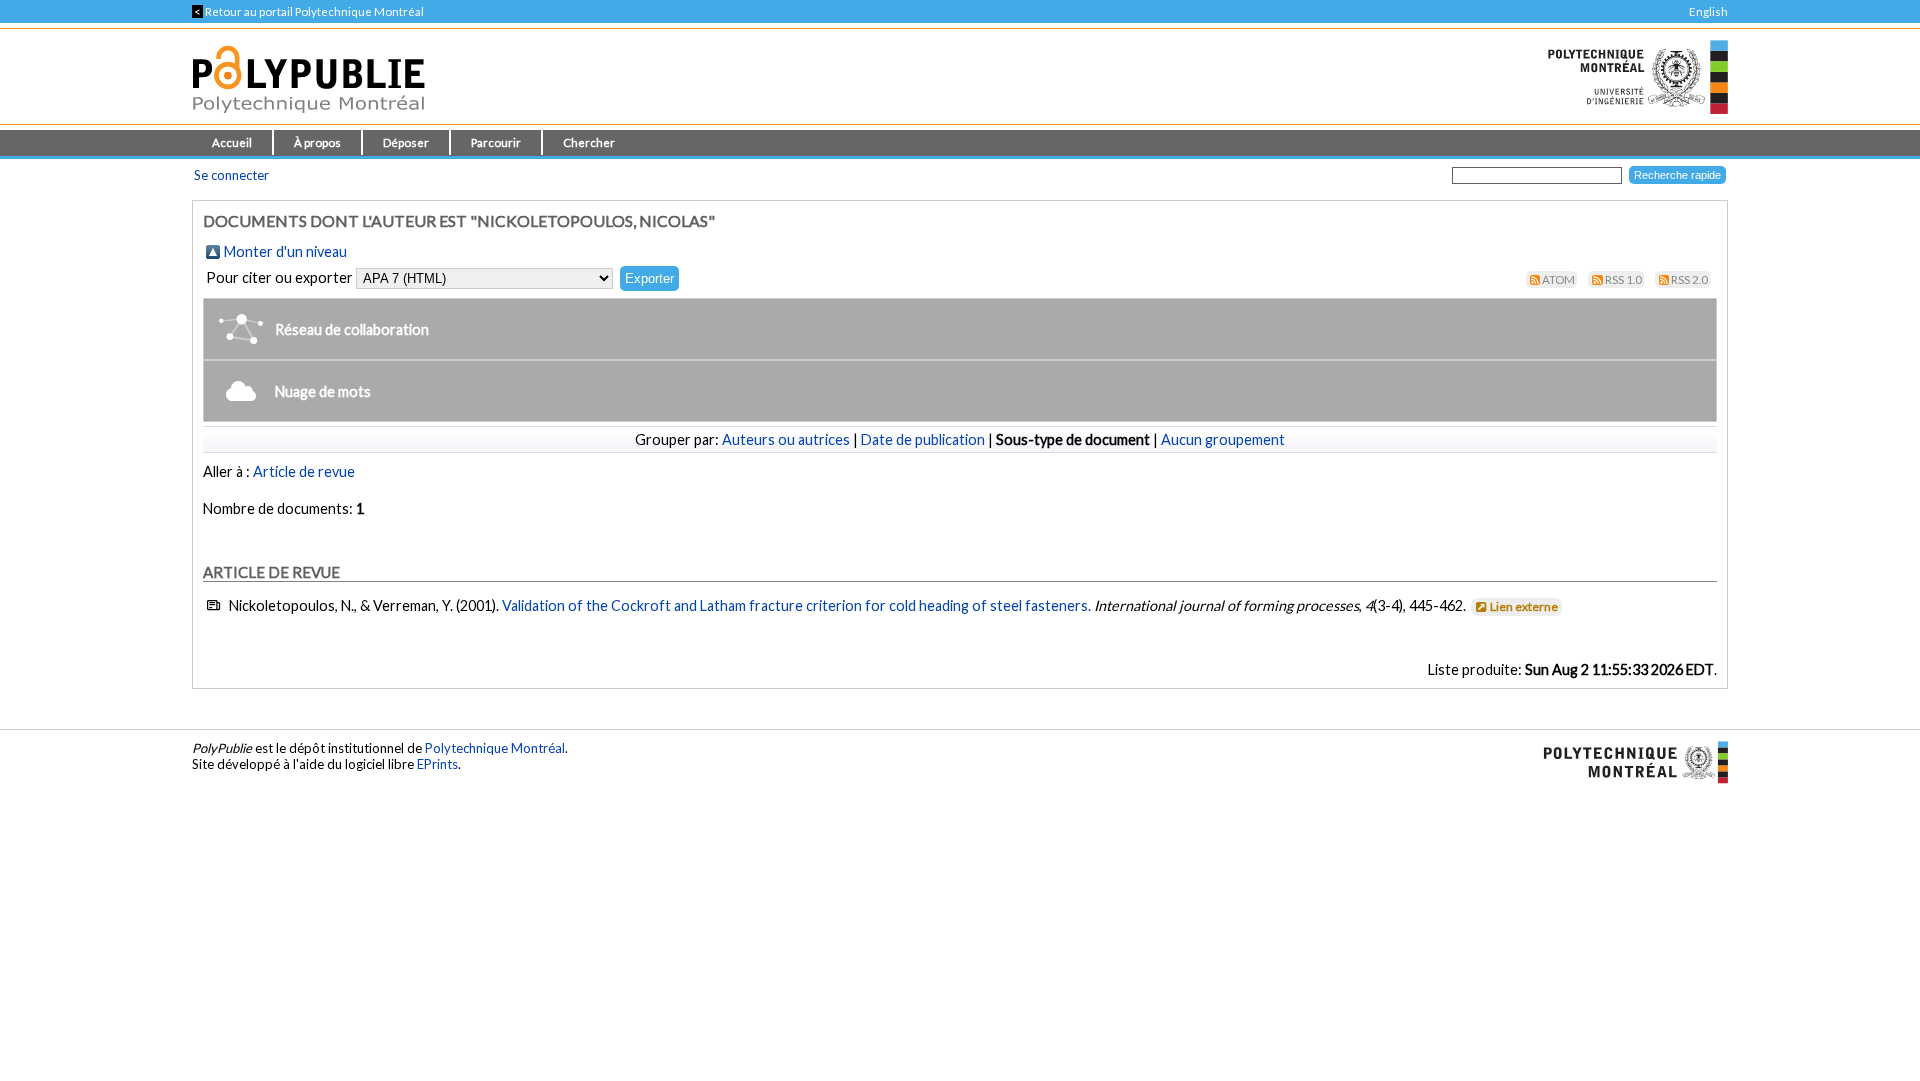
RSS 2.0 (1689, 279)
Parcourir (496, 142)
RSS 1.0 (1623, 279)
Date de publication (923, 439)
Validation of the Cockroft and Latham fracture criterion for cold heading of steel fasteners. (796, 605)
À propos (317, 142)
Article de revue (304, 471)
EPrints (437, 764)
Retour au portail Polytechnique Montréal (308, 11)
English (1708, 11)
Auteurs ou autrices (786, 439)
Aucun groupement (1223, 439)
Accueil (232, 142)
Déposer (406, 142)
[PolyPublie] (308, 118)
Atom (1558, 279)
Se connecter (231, 175)
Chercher (589, 142)
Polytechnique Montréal (495, 748)
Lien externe (1524, 606)
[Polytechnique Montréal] (1627, 761)
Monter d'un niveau (285, 251)
